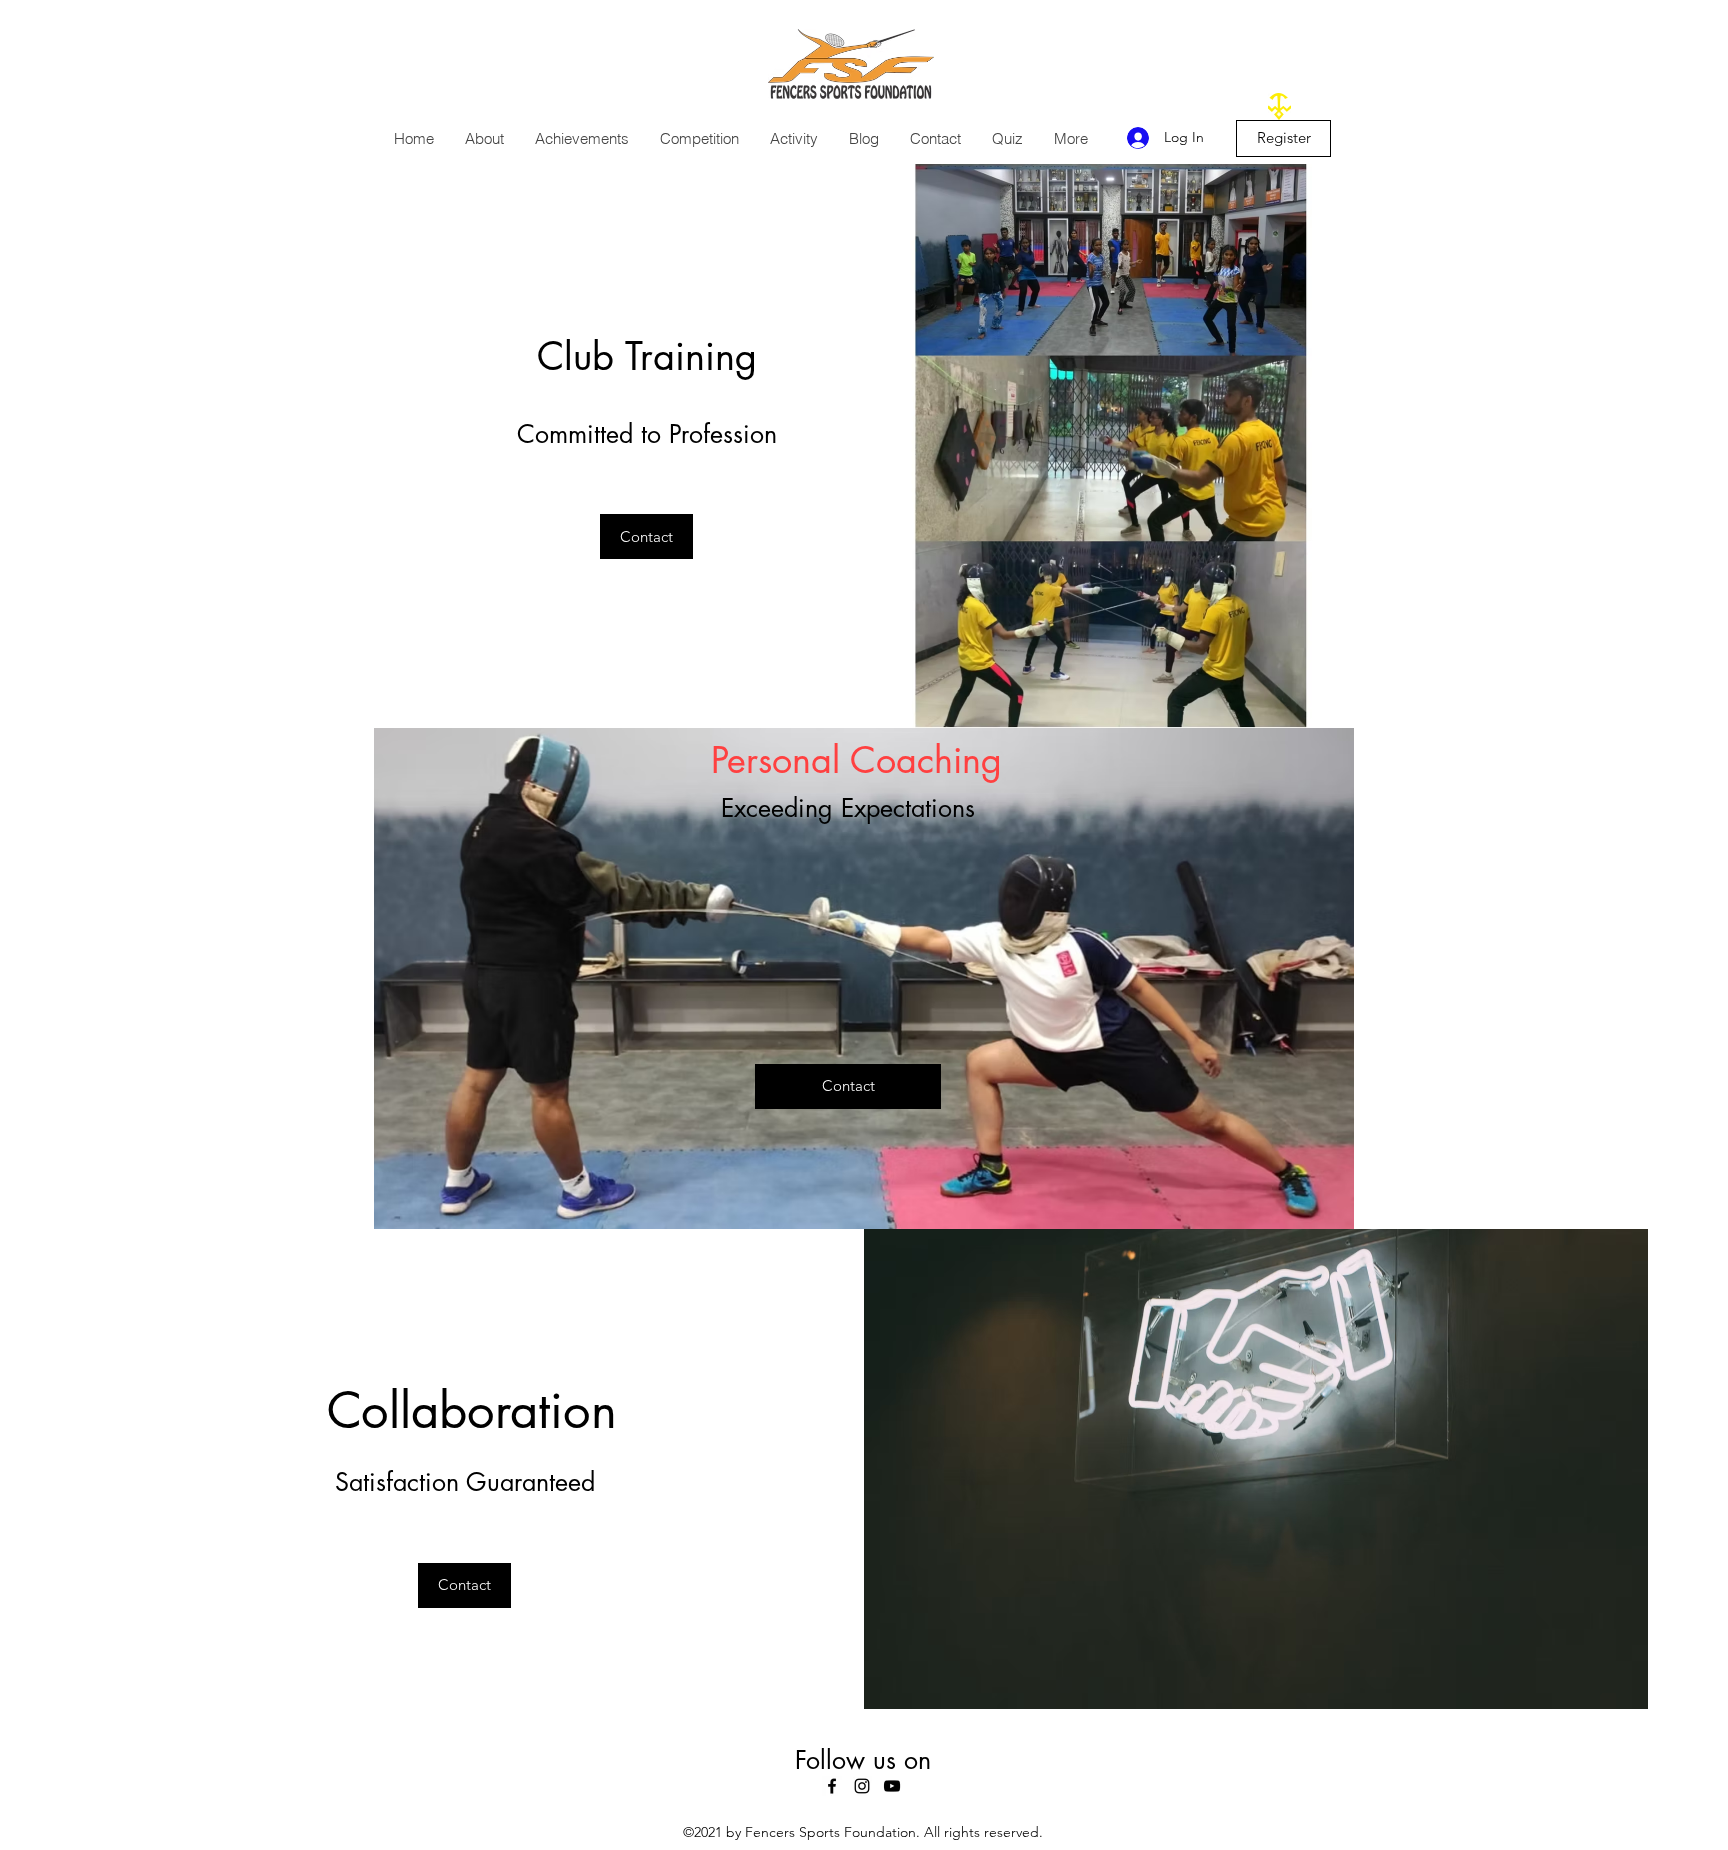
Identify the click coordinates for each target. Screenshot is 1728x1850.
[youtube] (892, 1786)
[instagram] (862, 1786)
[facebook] (832, 1786)
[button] (484, 138)
